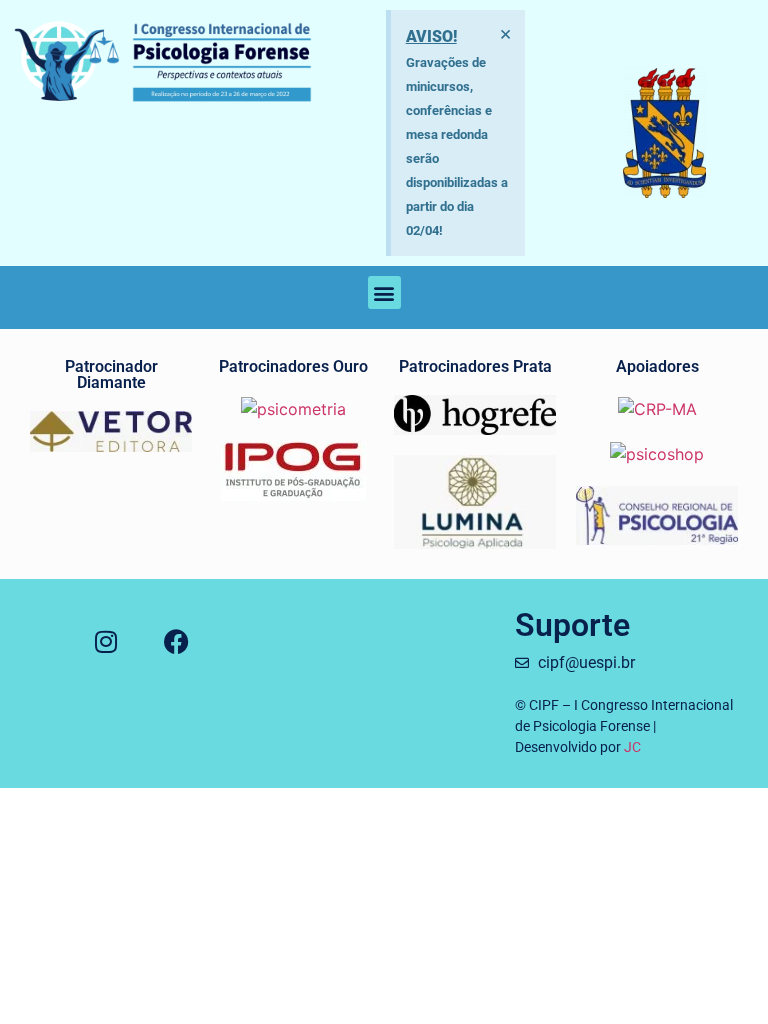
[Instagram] (106, 641)
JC (632, 747)
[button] (384, 292)
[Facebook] (176, 641)
